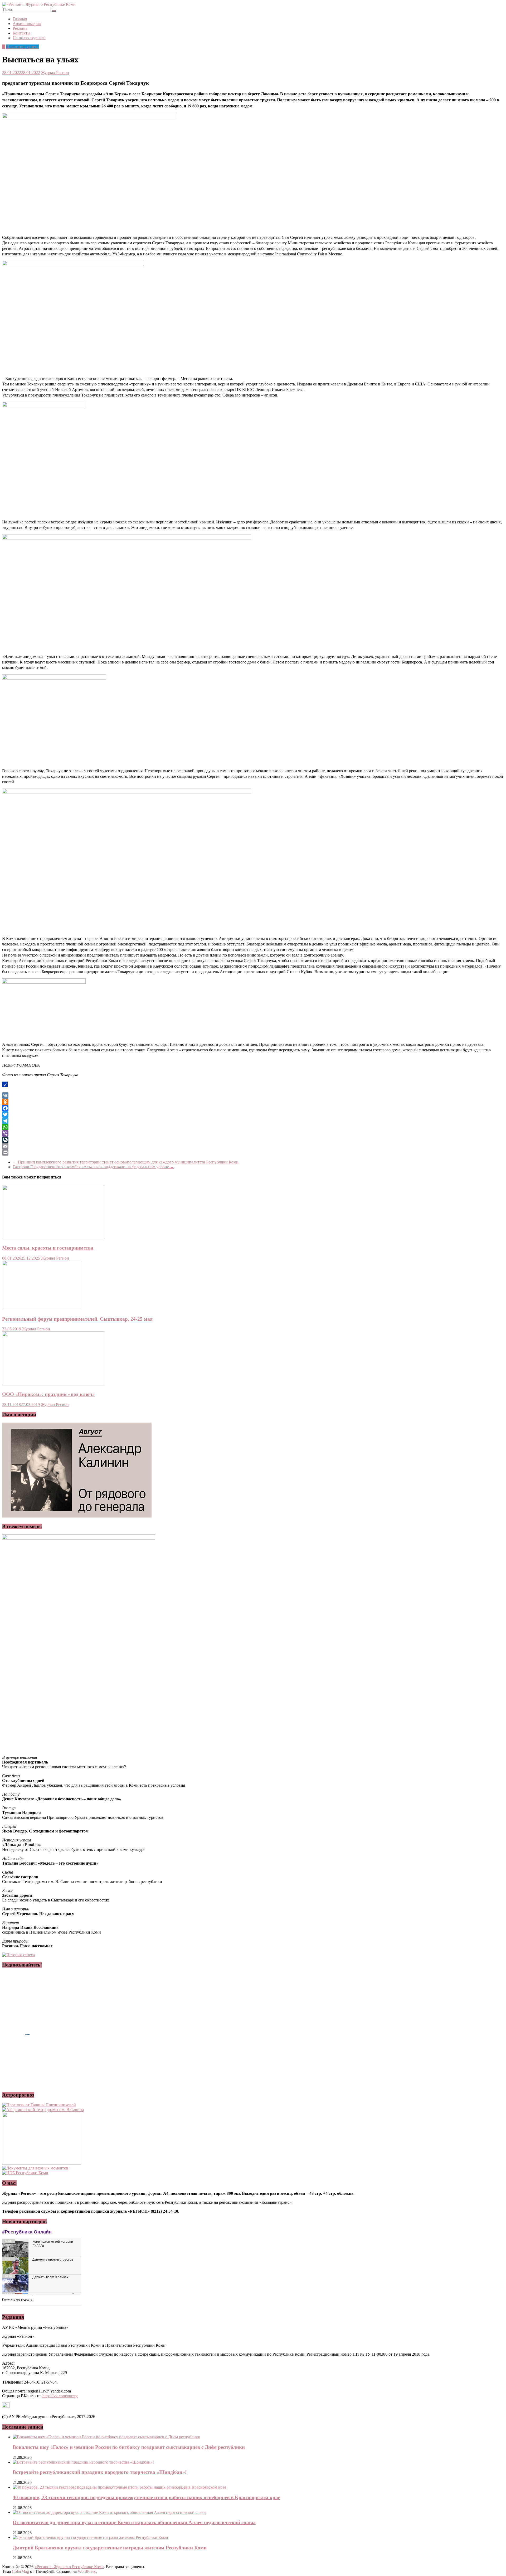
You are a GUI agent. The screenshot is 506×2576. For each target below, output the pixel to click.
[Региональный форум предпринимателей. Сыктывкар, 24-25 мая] (42, 1309)
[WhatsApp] (253, 1127)
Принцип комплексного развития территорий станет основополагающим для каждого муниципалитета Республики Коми (126, 1162)
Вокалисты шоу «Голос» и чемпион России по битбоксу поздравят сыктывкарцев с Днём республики (129, 2447)
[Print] (253, 1152)
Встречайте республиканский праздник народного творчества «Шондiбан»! (100, 2472)
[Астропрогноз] (39, 2105)
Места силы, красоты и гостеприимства (48, 1248)
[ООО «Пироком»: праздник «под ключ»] (53, 1384)
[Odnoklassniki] (253, 1102)
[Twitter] (253, 1114)
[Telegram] (253, 1121)
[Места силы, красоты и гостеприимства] (53, 1238)
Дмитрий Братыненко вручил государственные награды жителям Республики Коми (110, 2548)
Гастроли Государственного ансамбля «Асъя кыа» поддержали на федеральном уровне (93, 1167)
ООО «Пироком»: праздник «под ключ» (48, 1394)
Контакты (21, 33)
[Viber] (253, 1133)
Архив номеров (27, 24)
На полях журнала (29, 38)
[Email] (253, 1146)
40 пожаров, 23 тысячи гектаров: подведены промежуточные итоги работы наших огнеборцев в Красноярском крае (146, 2497)
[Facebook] (253, 1108)
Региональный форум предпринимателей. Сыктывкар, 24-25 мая (77, 1319)
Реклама (20, 28)
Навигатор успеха (23, 47)
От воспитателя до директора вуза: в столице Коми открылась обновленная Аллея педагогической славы (134, 2522)
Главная (20, 19)
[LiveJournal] (253, 1140)
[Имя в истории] (77, 1516)
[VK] (253, 1096)
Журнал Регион (55, 73)
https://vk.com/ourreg (60, 2396)
